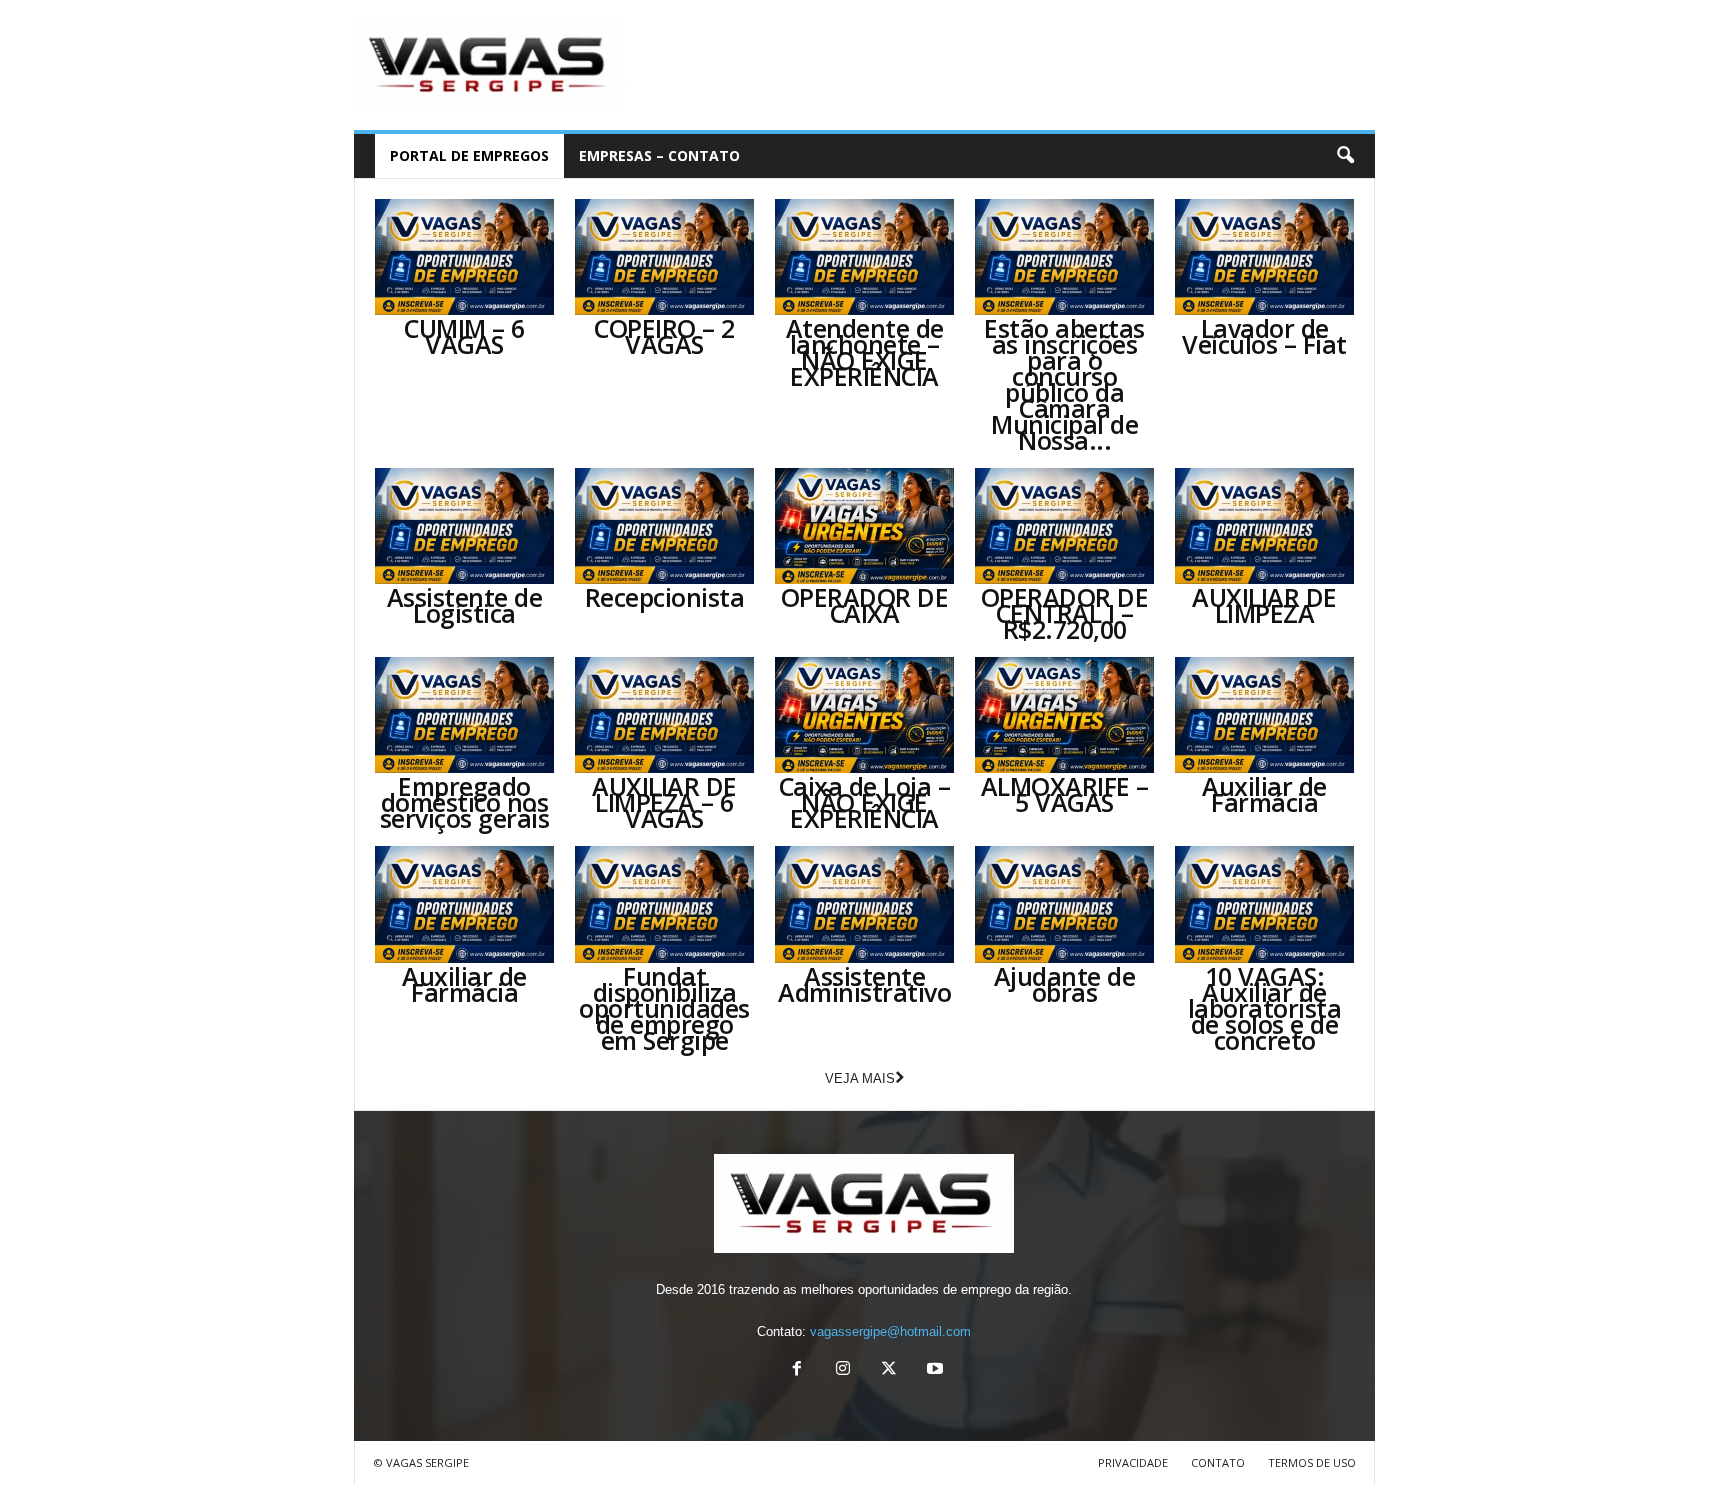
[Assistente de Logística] (465, 526)
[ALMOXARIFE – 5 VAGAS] (1065, 715)
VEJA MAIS (860, 1078)
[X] (889, 1370)
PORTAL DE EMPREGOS (469, 155)
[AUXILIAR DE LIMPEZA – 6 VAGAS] (665, 715)
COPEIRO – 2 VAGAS (664, 336)
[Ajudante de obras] (1065, 904)
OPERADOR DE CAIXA (865, 605)
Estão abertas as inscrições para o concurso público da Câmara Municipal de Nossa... (1064, 384)
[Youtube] (933, 1370)
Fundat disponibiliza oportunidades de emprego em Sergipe (664, 1008)
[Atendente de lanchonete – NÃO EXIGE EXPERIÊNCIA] (865, 257)
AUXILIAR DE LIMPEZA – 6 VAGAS (664, 802)
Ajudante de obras (1065, 984)
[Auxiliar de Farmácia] (1265, 715)
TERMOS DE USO (1312, 1462)
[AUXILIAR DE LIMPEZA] (1265, 526)
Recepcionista (665, 597)
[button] (1345, 156)
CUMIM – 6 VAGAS (464, 336)
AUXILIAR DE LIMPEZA (1264, 605)
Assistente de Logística (465, 605)
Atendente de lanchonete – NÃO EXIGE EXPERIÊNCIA (865, 352)
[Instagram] (843, 1370)
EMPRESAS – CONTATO (659, 155)
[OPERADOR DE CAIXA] (865, 526)
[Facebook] (797, 1370)
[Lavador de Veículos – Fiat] (1265, 257)
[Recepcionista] (665, 526)
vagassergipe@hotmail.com (890, 1331)
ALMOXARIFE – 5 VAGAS (1065, 794)
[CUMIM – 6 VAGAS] (465, 257)
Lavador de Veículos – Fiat (1264, 336)
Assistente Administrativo (864, 984)
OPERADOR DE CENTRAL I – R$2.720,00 (1065, 613)
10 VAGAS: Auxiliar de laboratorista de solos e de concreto (1265, 1008)
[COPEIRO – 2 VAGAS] (665, 257)
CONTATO (1218, 1462)
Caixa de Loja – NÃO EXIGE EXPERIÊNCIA (865, 802)
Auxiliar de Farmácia (1264, 794)
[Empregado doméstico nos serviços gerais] (465, 715)
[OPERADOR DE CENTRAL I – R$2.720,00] (1065, 526)
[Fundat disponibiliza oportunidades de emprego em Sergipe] (665, 904)
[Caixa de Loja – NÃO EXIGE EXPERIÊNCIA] (865, 715)
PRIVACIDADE (1133, 1462)
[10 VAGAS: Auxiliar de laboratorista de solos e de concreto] (1265, 904)
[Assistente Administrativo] (865, 904)
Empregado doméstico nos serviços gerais (465, 802)
